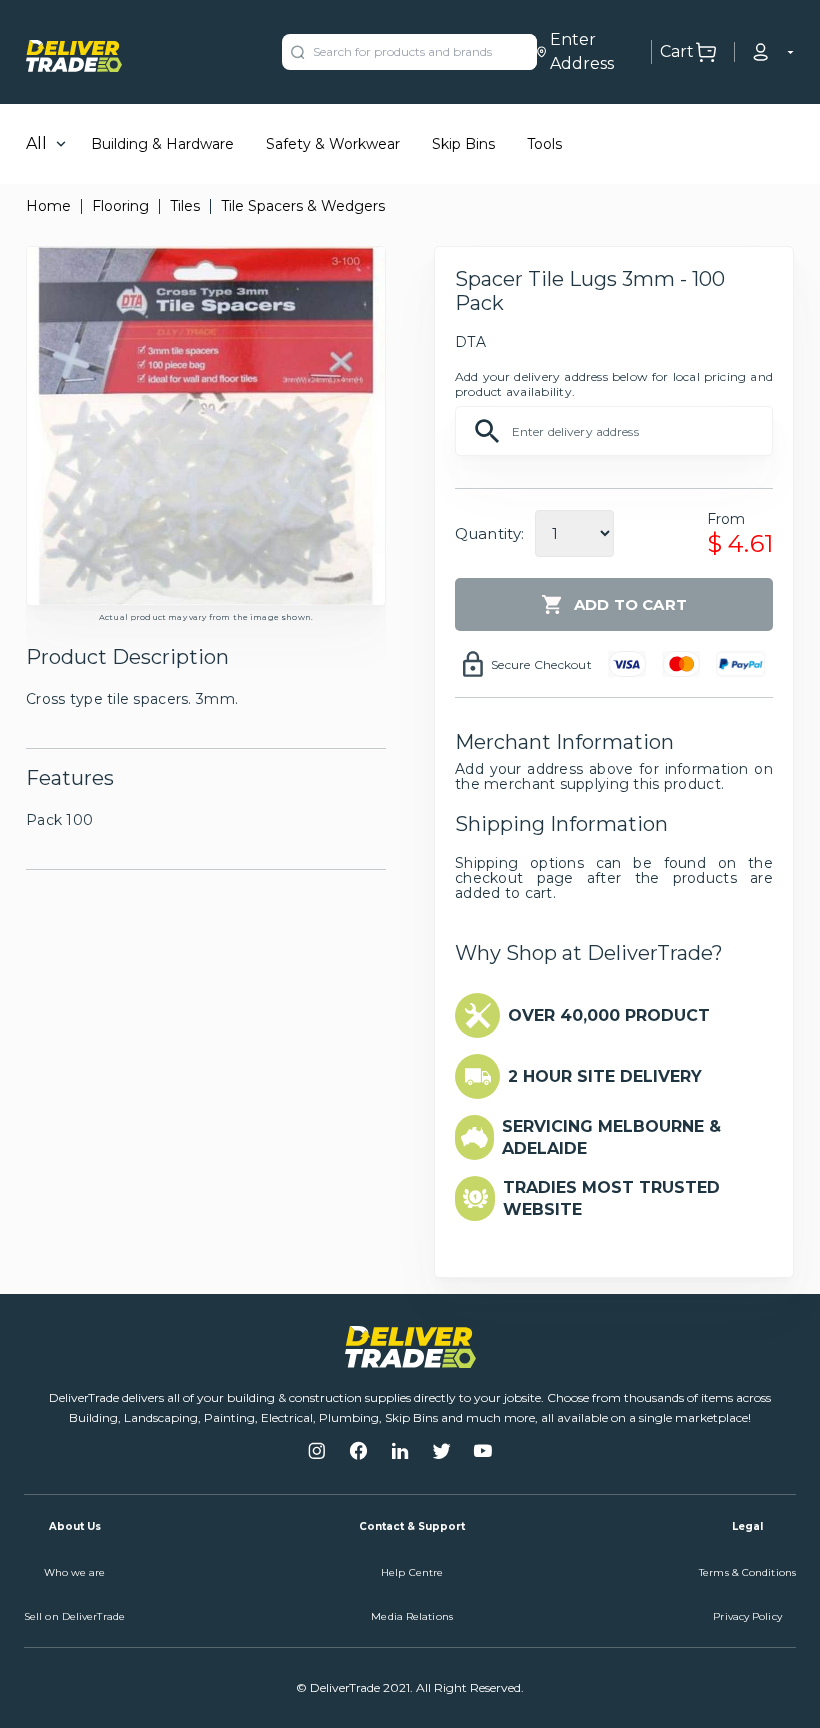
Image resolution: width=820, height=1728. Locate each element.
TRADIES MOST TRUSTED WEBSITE (611, 1198)
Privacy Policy (747, 1616)
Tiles (185, 206)
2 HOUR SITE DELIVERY (605, 1076)
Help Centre (412, 1572)
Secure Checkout (541, 664)
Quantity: (489, 533)
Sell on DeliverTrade (74, 1616)
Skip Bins (463, 144)
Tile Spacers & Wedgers (303, 206)
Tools (544, 144)
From (726, 519)
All (36, 143)
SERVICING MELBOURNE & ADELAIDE (611, 1137)
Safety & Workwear (333, 144)
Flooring (120, 206)
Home (48, 206)
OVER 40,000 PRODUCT (609, 1015)
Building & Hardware (162, 144)
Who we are (75, 1572)
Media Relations (412, 1616)
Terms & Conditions (747, 1572)
